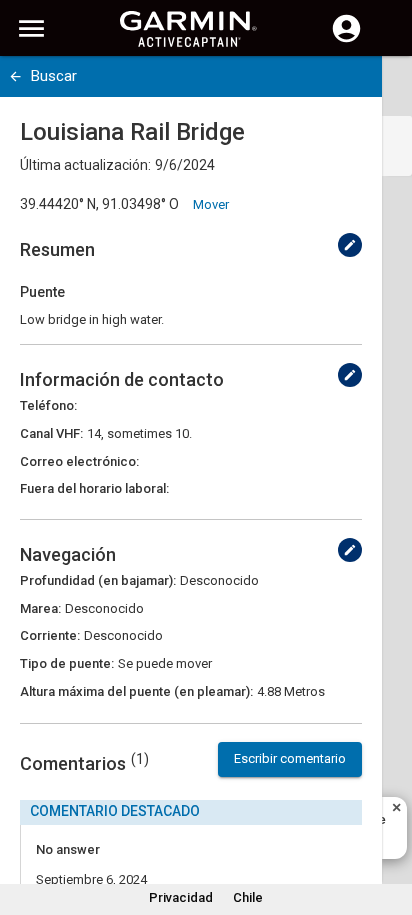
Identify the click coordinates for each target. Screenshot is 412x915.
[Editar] (350, 245)
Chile (248, 897)
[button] (387, 824)
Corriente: (50, 635)
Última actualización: (85, 165)
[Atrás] (15, 76)
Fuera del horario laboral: (94, 488)
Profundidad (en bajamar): (98, 580)
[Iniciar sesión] (346, 40)
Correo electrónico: (79, 461)
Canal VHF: (51, 433)
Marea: (40, 608)
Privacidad (181, 897)
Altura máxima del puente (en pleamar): (136, 691)
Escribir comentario (290, 758)
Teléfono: (48, 405)
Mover (211, 204)
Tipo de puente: (67, 663)
